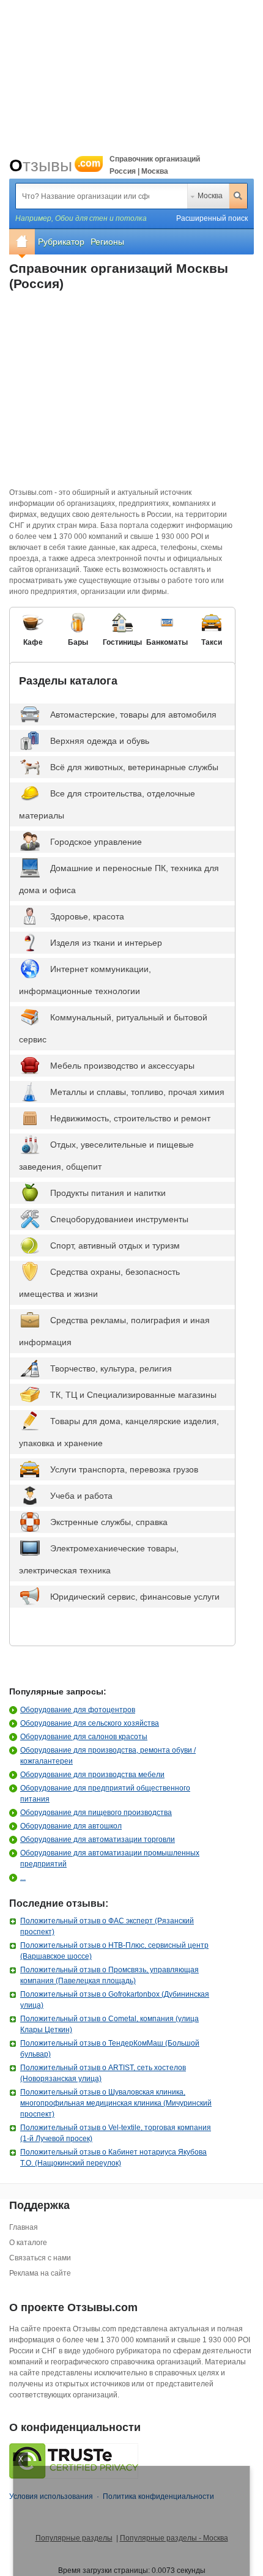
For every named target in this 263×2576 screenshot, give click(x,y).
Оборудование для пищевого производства (96, 1813)
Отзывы (55, 165)
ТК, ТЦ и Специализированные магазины (133, 1395)
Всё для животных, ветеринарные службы (134, 767)
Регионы (107, 242)
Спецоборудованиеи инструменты (119, 1219)
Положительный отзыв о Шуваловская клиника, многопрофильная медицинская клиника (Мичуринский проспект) (116, 2103)
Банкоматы (167, 642)
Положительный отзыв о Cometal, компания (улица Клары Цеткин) (109, 2024)
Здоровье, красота (87, 916)
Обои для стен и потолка (101, 218)
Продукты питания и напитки (108, 1193)
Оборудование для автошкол (71, 1826)
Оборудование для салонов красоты (84, 1737)
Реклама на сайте (40, 2273)
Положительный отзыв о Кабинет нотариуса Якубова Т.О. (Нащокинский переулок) (113, 2158)
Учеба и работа (81, 1496)
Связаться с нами (40, 2258)
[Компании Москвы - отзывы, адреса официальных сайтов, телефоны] (22, 242)
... (23, 1877)
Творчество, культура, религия (111, 1368)
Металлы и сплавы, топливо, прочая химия (137, 1092)
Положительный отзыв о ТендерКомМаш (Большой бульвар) (110, 2049)
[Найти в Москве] (238, 196)
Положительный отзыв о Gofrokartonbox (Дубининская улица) (115, 2000)
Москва (210, 196)
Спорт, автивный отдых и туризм (115, 1245)
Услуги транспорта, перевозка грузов (124, 1469)
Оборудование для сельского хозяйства (90, 1723)
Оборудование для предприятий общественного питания (105, 1794)
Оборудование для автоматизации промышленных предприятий (110, 1858)
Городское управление (96, 842)
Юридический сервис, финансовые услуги (135, 1597)
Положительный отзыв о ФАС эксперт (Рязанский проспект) (107, 1926)
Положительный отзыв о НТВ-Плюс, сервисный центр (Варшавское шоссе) (114, 1951)
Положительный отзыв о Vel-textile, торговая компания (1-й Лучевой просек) (116, 2133)
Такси (212, 642)
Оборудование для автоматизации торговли (98, 1839)
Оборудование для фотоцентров (78, 1710)
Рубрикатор (61, 242)
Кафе (33, 642)
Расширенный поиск (212, 218)
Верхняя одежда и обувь (100, 741)
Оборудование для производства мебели (92, 1775)
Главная (24, 2227)
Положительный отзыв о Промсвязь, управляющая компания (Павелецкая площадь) (109, 1975)
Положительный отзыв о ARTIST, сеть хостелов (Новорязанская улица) (103, 2073)
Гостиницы (122, 642)
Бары (78, 642)
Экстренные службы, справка (109, 1522)
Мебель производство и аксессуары (122, 1066)
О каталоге (28, 2243)
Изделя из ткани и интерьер (106, 943)
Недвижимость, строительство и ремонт (130, 1118)
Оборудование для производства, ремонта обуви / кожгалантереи (108, 1756)
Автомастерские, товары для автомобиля (133, 715)
